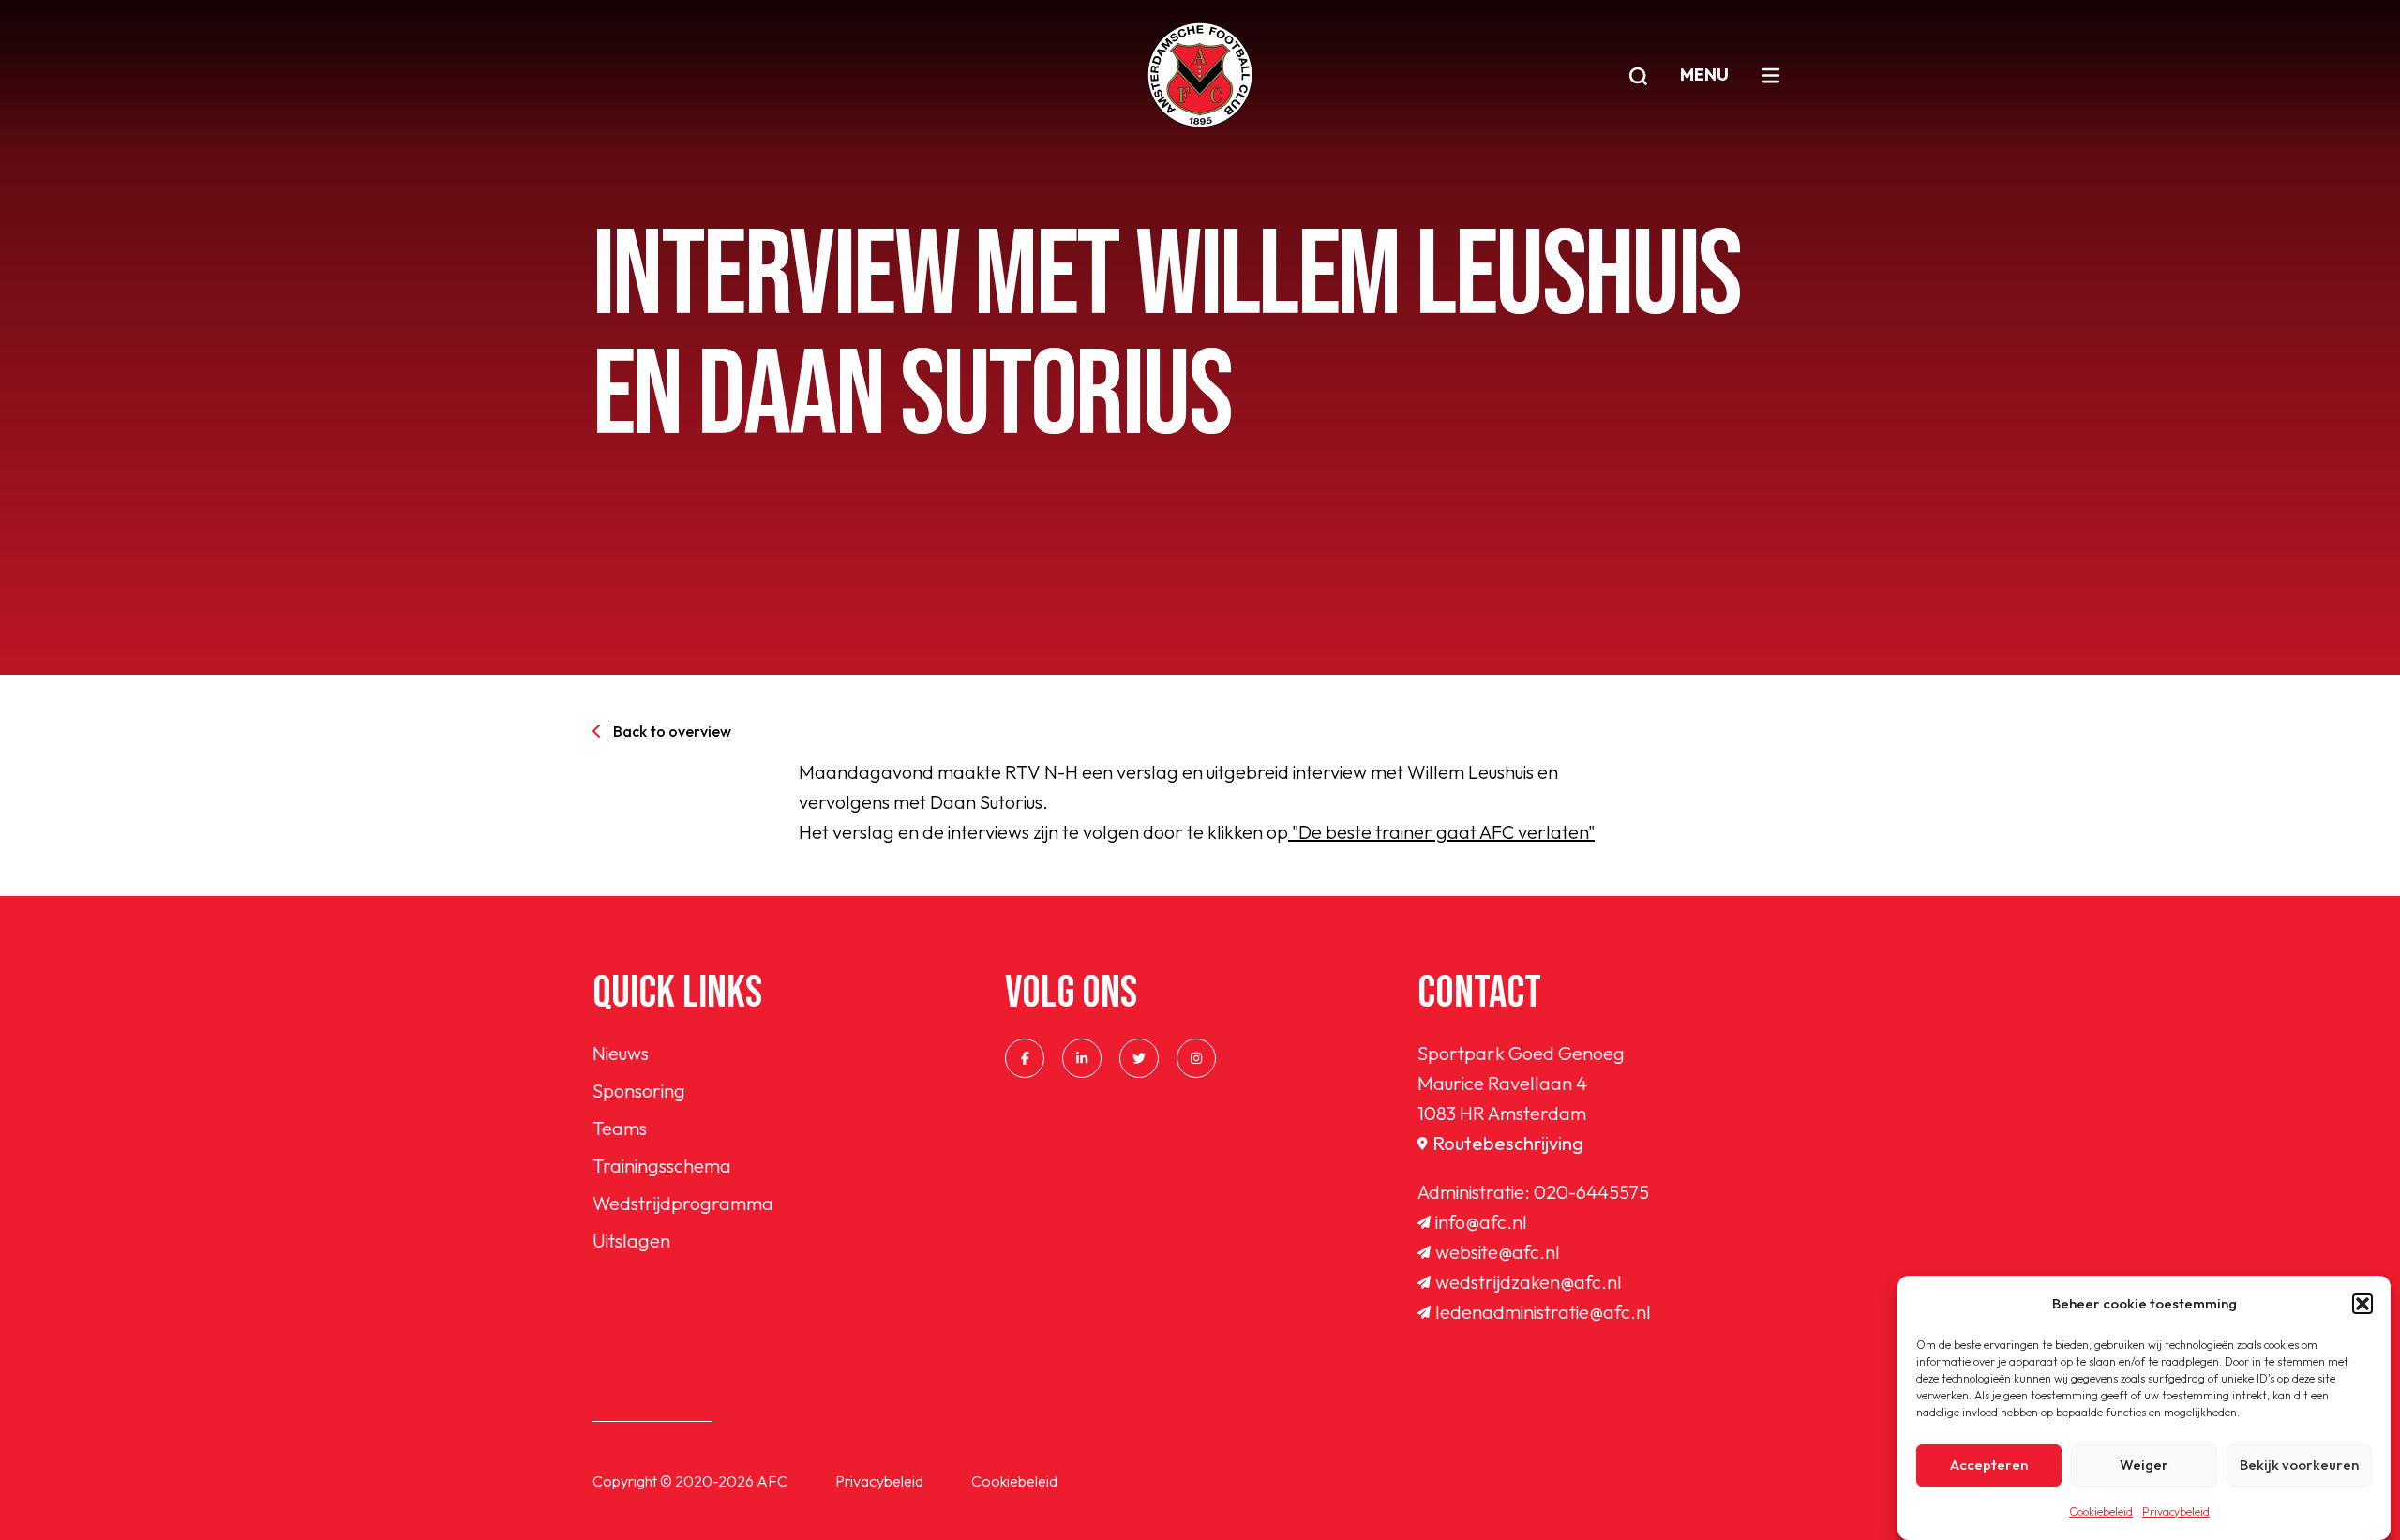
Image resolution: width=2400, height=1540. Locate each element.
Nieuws (621, 1053)
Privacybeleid (2176, 1511)
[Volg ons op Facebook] (1025, 1058)
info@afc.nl (1481, 1222)
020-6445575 (1591, 1192)
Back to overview (672, 731)
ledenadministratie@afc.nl (1543, 1312)
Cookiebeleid (2101, 1511)
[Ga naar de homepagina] (1200, 75)
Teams (620, 1128)
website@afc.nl (1498, 1252)
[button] (2362, 1304)
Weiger (2144, 1465)
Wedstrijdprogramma (683, 1203)
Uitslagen (631, 1241)
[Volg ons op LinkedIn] (1082, 1058)
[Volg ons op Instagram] (1196, 1058)
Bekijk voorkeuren (2299, 1465)
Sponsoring (639, 1091)
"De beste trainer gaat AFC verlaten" (1441, 832)
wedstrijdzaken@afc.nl (1529, 1282)
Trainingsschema (662, 1166)
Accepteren (1989, 1465)
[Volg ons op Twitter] (1139, 1058)
